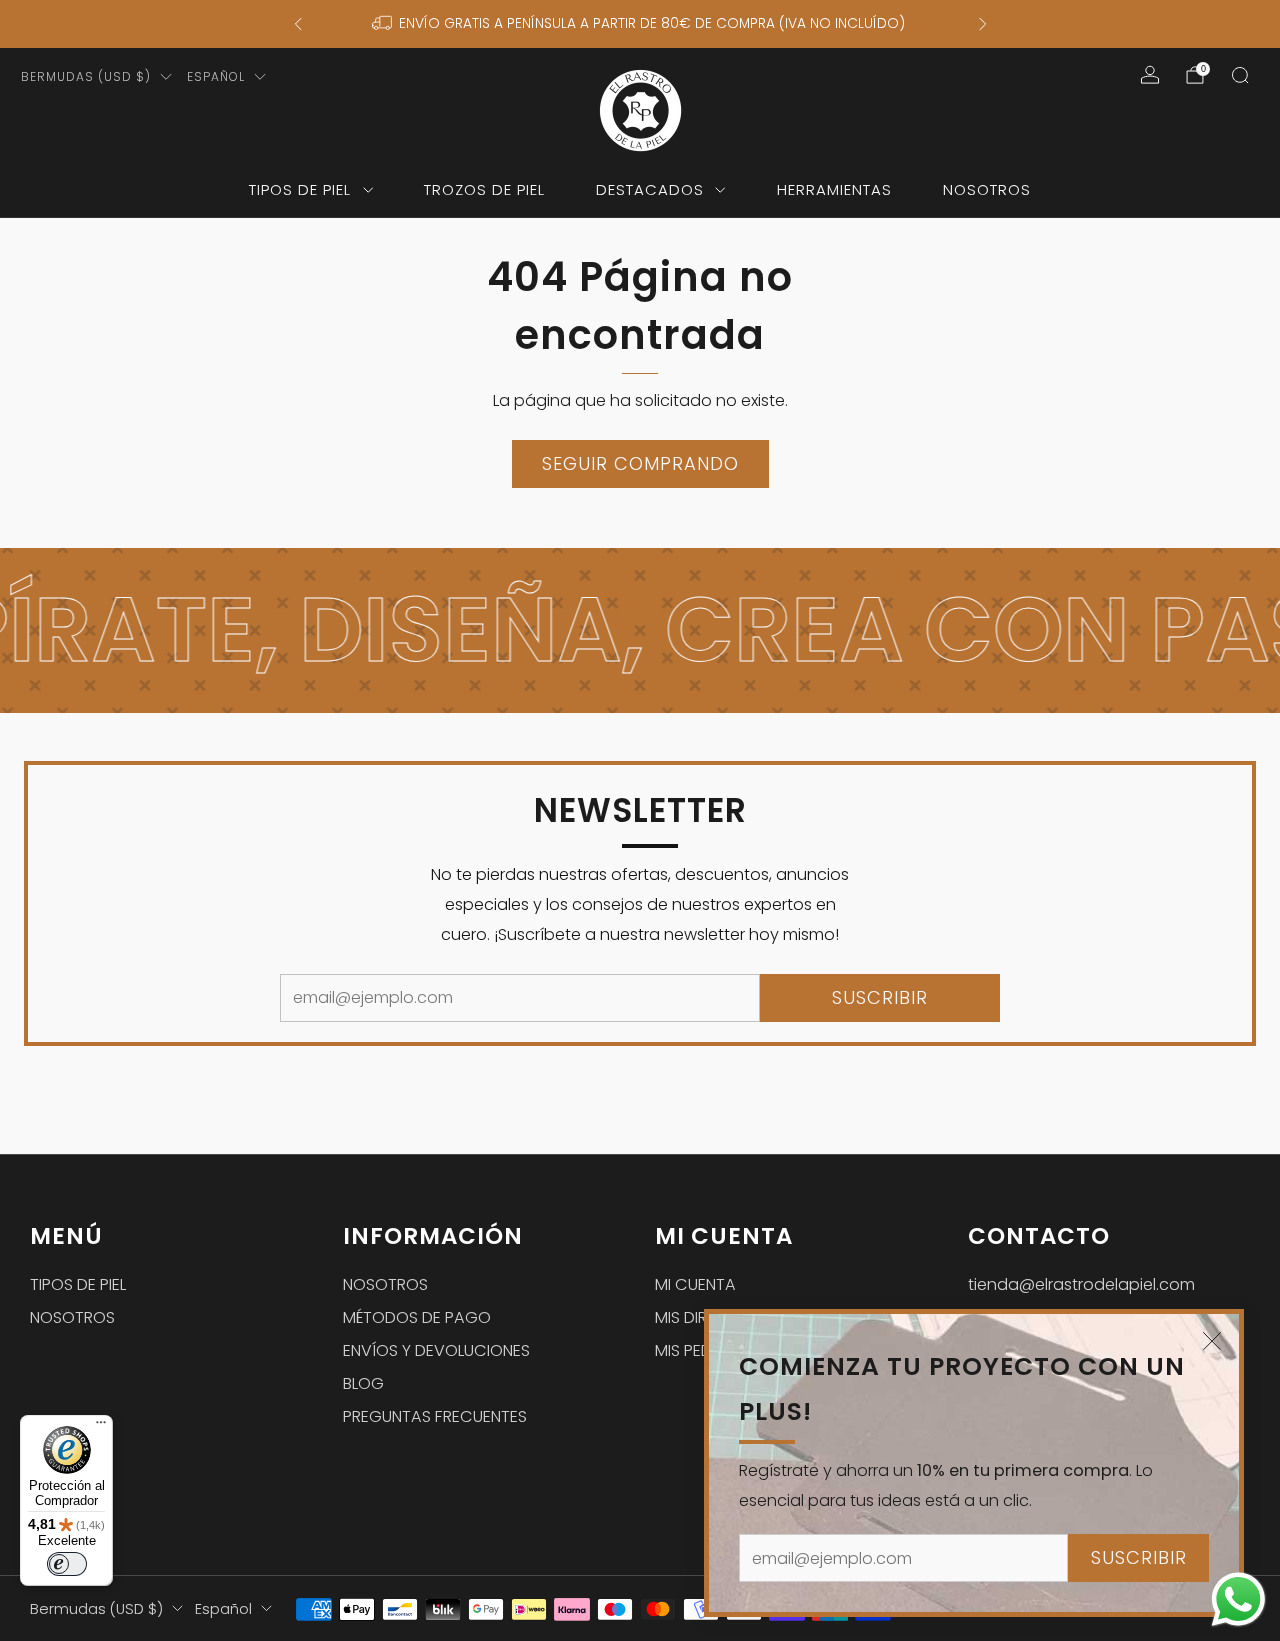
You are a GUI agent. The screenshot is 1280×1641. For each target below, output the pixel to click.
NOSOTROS (987, 189)
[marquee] (640, 630)
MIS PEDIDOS (701, 1350)
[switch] (67, 1564)
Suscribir (1139, 1557)
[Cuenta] (1150, 75)
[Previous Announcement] (298, 24)
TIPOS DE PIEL (300, 189)
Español (216, 76)
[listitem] (640, 24)
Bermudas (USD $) (86, 76)
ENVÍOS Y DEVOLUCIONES (436, 1350)
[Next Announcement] (983, 24)
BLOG (363, 1383)
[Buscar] (1240, 75)
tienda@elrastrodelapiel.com (1081, 1284)
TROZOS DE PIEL (484, 189)
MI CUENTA (695, 1284)
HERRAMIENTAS (834, 189)
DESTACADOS (650, 189)
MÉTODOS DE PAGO (417, 1317)
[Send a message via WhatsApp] (1238, 1599)
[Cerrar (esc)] (1212, 1341)
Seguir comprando (640, 463)
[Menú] (101, 1427)
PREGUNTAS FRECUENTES (435, 1416)
